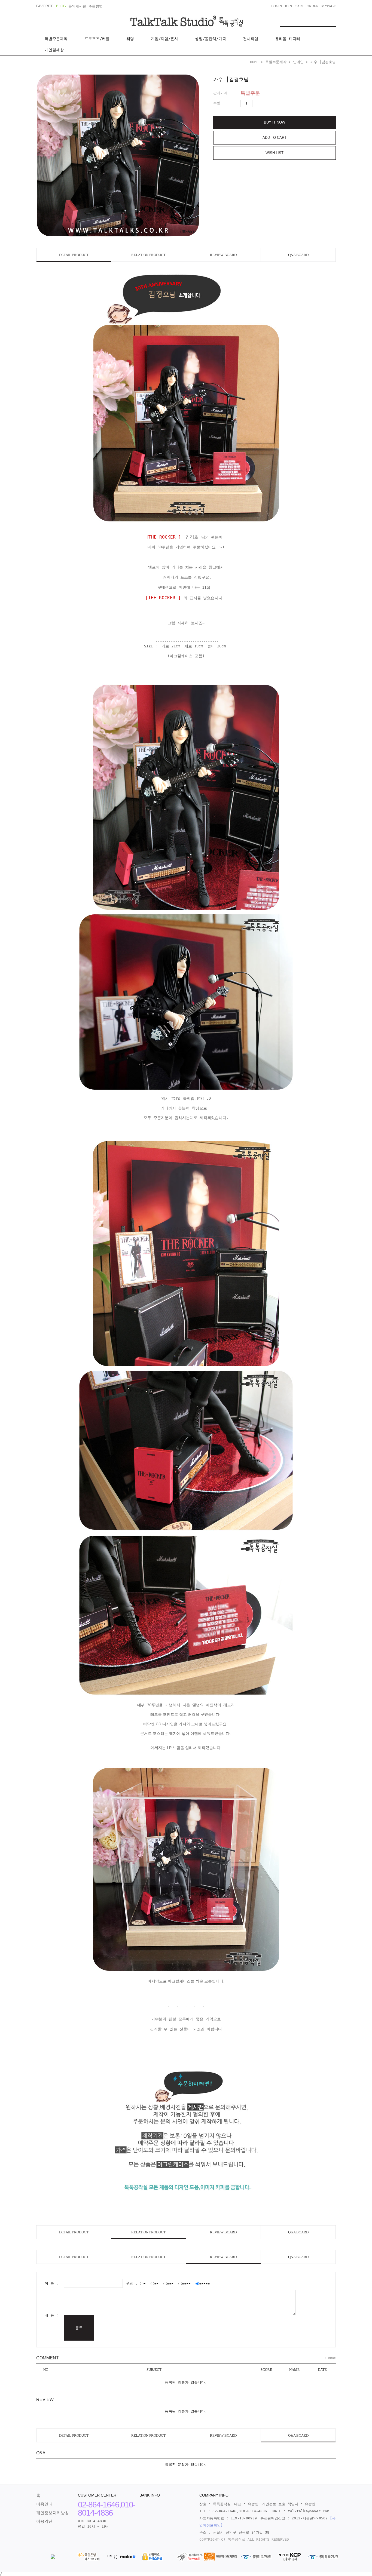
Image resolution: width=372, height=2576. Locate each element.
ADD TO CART (275, 138)
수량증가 (257, 103)
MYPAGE (329, 6)
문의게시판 (77, 6)
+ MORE (330, 2358)
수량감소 (266, 103)
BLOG (61, 6)
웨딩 (130, 39)
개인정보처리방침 (53, 2513)
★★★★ (186, 2283)
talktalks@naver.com (309, 2511)
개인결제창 (54, 50)
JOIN (288, 6)
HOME (254, 62)
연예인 (298, 62)
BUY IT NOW (275, 122)
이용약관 (44, 2521)
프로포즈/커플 (97, 39)
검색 (332, 21)
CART (299, 6)
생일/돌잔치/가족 (211, 39)
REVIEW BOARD (223, 255)
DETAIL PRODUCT (74, 255)
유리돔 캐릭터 (288, 39)
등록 (79, 2328)
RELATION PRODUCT (148, 255)
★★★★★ (205, 2283)
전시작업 (251, 39)
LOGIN (277, 6)
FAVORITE (45, 6)
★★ (156, 2283)
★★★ (170, 2283)
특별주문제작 (56, 39)
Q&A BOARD (298, 255)
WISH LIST (275, 153)
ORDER (313, 6)
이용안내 (44, 2504)
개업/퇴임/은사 (164, 39)
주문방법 (96, 6)
